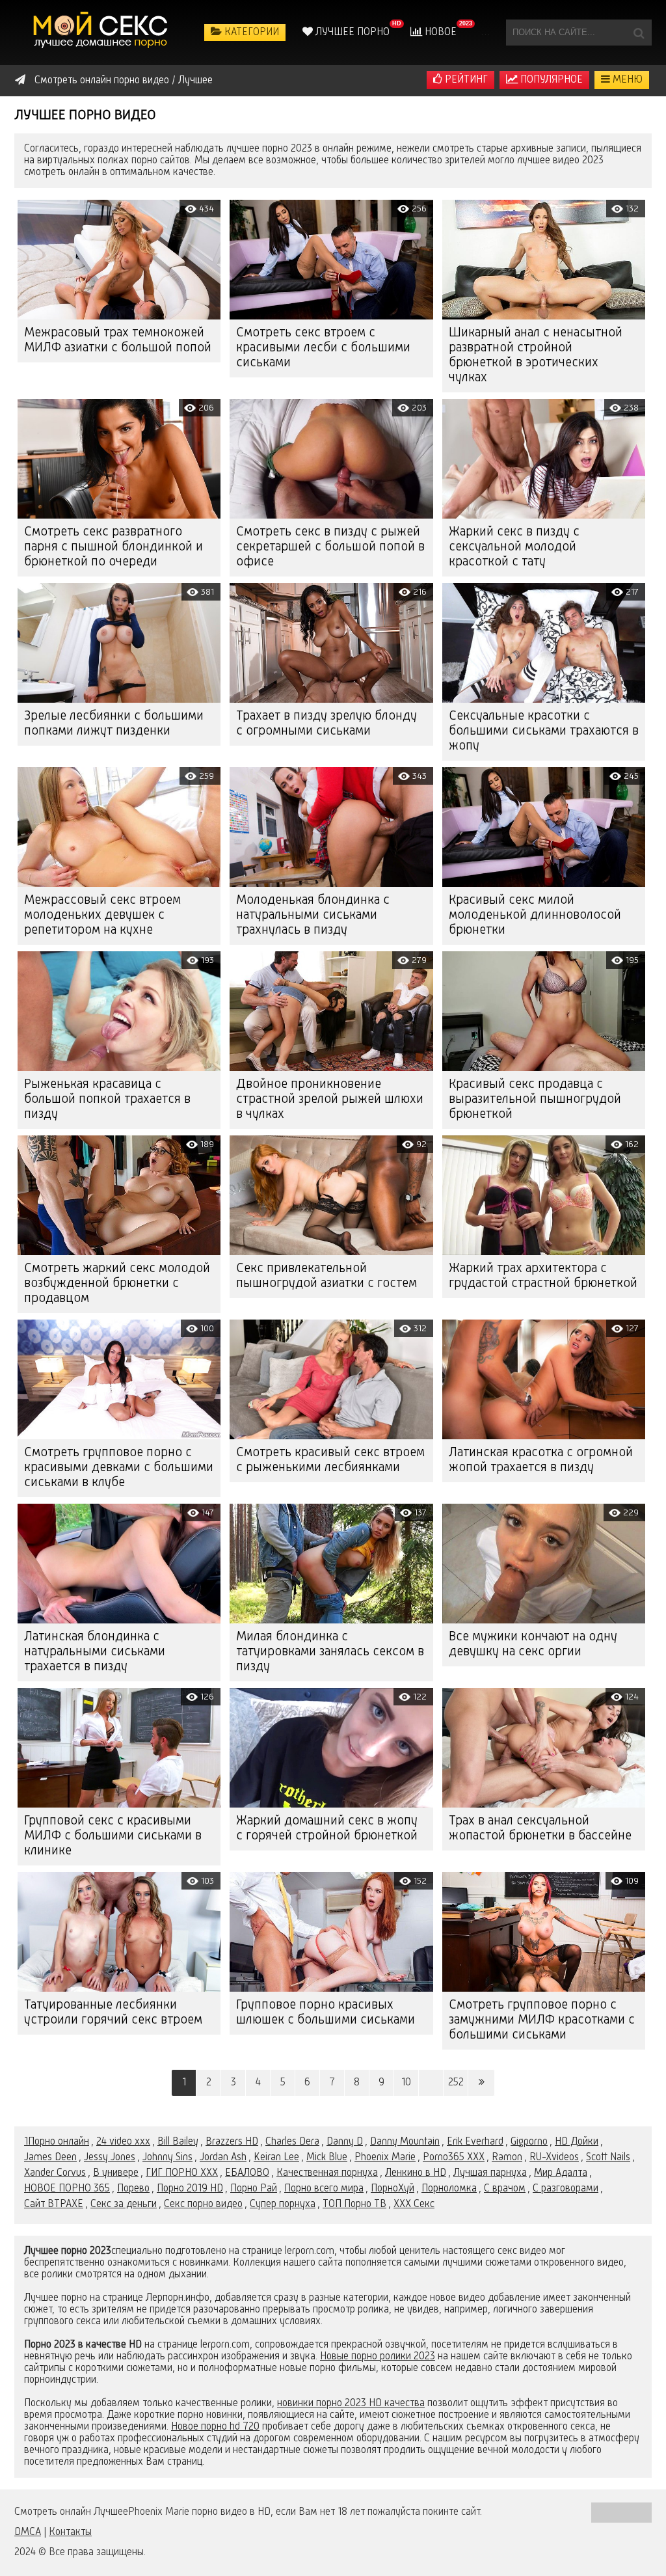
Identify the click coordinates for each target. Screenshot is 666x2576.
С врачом (505, 2189)
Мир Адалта (561, 2173)
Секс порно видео (203, 2204)
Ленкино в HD (416, 2173)
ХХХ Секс (414, 2204)
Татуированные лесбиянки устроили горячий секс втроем (113, 2013)
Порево (133, 2189)
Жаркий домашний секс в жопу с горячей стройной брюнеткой (327, 1829)
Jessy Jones (110, 2158)
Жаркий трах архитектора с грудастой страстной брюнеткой (543, 1276)
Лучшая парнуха (490, 2173)
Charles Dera (292, 2142)
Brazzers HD (232, 2142)
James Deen (50, 2158)
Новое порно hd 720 (215, 2427)
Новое (439, 33)
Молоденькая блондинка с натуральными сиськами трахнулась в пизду (313, 915)
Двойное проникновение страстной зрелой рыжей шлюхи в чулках (330, 1100)
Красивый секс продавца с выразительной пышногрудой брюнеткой (535, 1100)
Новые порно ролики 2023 (378, 2357)
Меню (626, 80)
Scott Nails (608, 2158)
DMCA (28, 2532)
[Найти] (639, 33)
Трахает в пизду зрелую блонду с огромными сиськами (326, 724)
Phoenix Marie (385, 2158)
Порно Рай (254, 2189)
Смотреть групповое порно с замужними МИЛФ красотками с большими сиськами (542, 2020)
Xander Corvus (55, 2173)
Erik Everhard (475, 2142)
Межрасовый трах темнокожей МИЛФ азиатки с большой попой (118, 341)
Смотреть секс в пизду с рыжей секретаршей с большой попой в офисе (330, 547)
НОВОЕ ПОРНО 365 (67, 2189)
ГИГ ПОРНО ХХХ (182, 2173)
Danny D (345, 2142)
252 (456, 2083)
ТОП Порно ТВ (354, 2204)
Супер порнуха (283, 2204)
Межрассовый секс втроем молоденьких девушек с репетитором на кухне (102, 915)
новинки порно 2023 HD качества (351, 2404)
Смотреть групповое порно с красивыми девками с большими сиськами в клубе (119, 1468)
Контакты (70, 2532)
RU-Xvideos (554, 2158)
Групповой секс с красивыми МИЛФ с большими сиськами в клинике (113, 1836)
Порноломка (449, 2189)
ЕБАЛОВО (247, 2173)
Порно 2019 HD (190, 2189)
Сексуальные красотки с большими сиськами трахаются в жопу (544, 731)
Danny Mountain (405, 2142)
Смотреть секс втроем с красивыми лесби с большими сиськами (323, 348)
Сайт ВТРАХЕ (54, 2204)
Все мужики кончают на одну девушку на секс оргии (533, 1645)
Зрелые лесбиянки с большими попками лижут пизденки (114, 724)
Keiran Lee (276, 2158)
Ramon (507, 2158)
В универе (116, 2173)
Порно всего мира (324, 2189)
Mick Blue (327, 2158)
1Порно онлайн (57, 2142)
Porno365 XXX (454, 2158)
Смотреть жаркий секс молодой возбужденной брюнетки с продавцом (117, 1284)
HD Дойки (577, 2142)
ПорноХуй (393, 2189)
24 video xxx (123, 2142)
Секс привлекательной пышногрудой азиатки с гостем (326, 1276)
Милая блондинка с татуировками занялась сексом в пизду (330, 1652)
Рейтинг (465, 80)
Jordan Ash (223, 2158)
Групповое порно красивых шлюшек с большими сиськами (326, 2013)
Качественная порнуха (327, 2173)
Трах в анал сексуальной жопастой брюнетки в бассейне (540, 1829)
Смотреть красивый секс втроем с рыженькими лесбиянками (330, 1460)
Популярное (550, 80)
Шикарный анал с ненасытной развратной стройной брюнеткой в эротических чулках (536, 356)
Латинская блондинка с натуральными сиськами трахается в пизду (95, 1652)
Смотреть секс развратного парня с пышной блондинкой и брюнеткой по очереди (113, 547)
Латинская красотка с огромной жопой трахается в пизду (541, 1460)
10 (406, 2083)
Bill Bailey (178, 2142)
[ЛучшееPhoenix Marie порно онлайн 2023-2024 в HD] (102, 33)
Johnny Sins (167, 2158)
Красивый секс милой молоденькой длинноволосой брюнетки (535, 915)
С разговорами (566, 2189)
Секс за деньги (124, 2204)
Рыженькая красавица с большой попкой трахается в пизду (107, 1100)
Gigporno (529, 2142)
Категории (250, 33)
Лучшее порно (351, 33)
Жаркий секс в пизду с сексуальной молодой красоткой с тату (514, 547)
